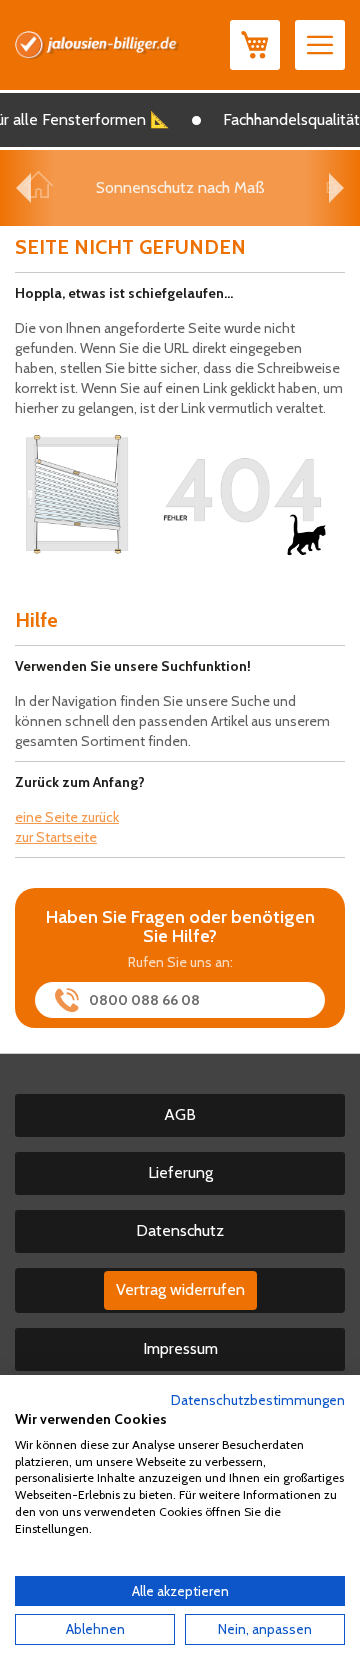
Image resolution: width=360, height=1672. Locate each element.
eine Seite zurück (67, 817)
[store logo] (97, 45)
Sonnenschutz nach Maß (180, 187)
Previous (23, 188)
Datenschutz (180, 1230)
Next (336, 188)
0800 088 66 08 (144, 1000)
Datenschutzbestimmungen (258, 1400)
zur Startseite (56, 837)
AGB (180, 1114)
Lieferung (180, 1172)
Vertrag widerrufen (180, 1289)
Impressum (180, 1348)
